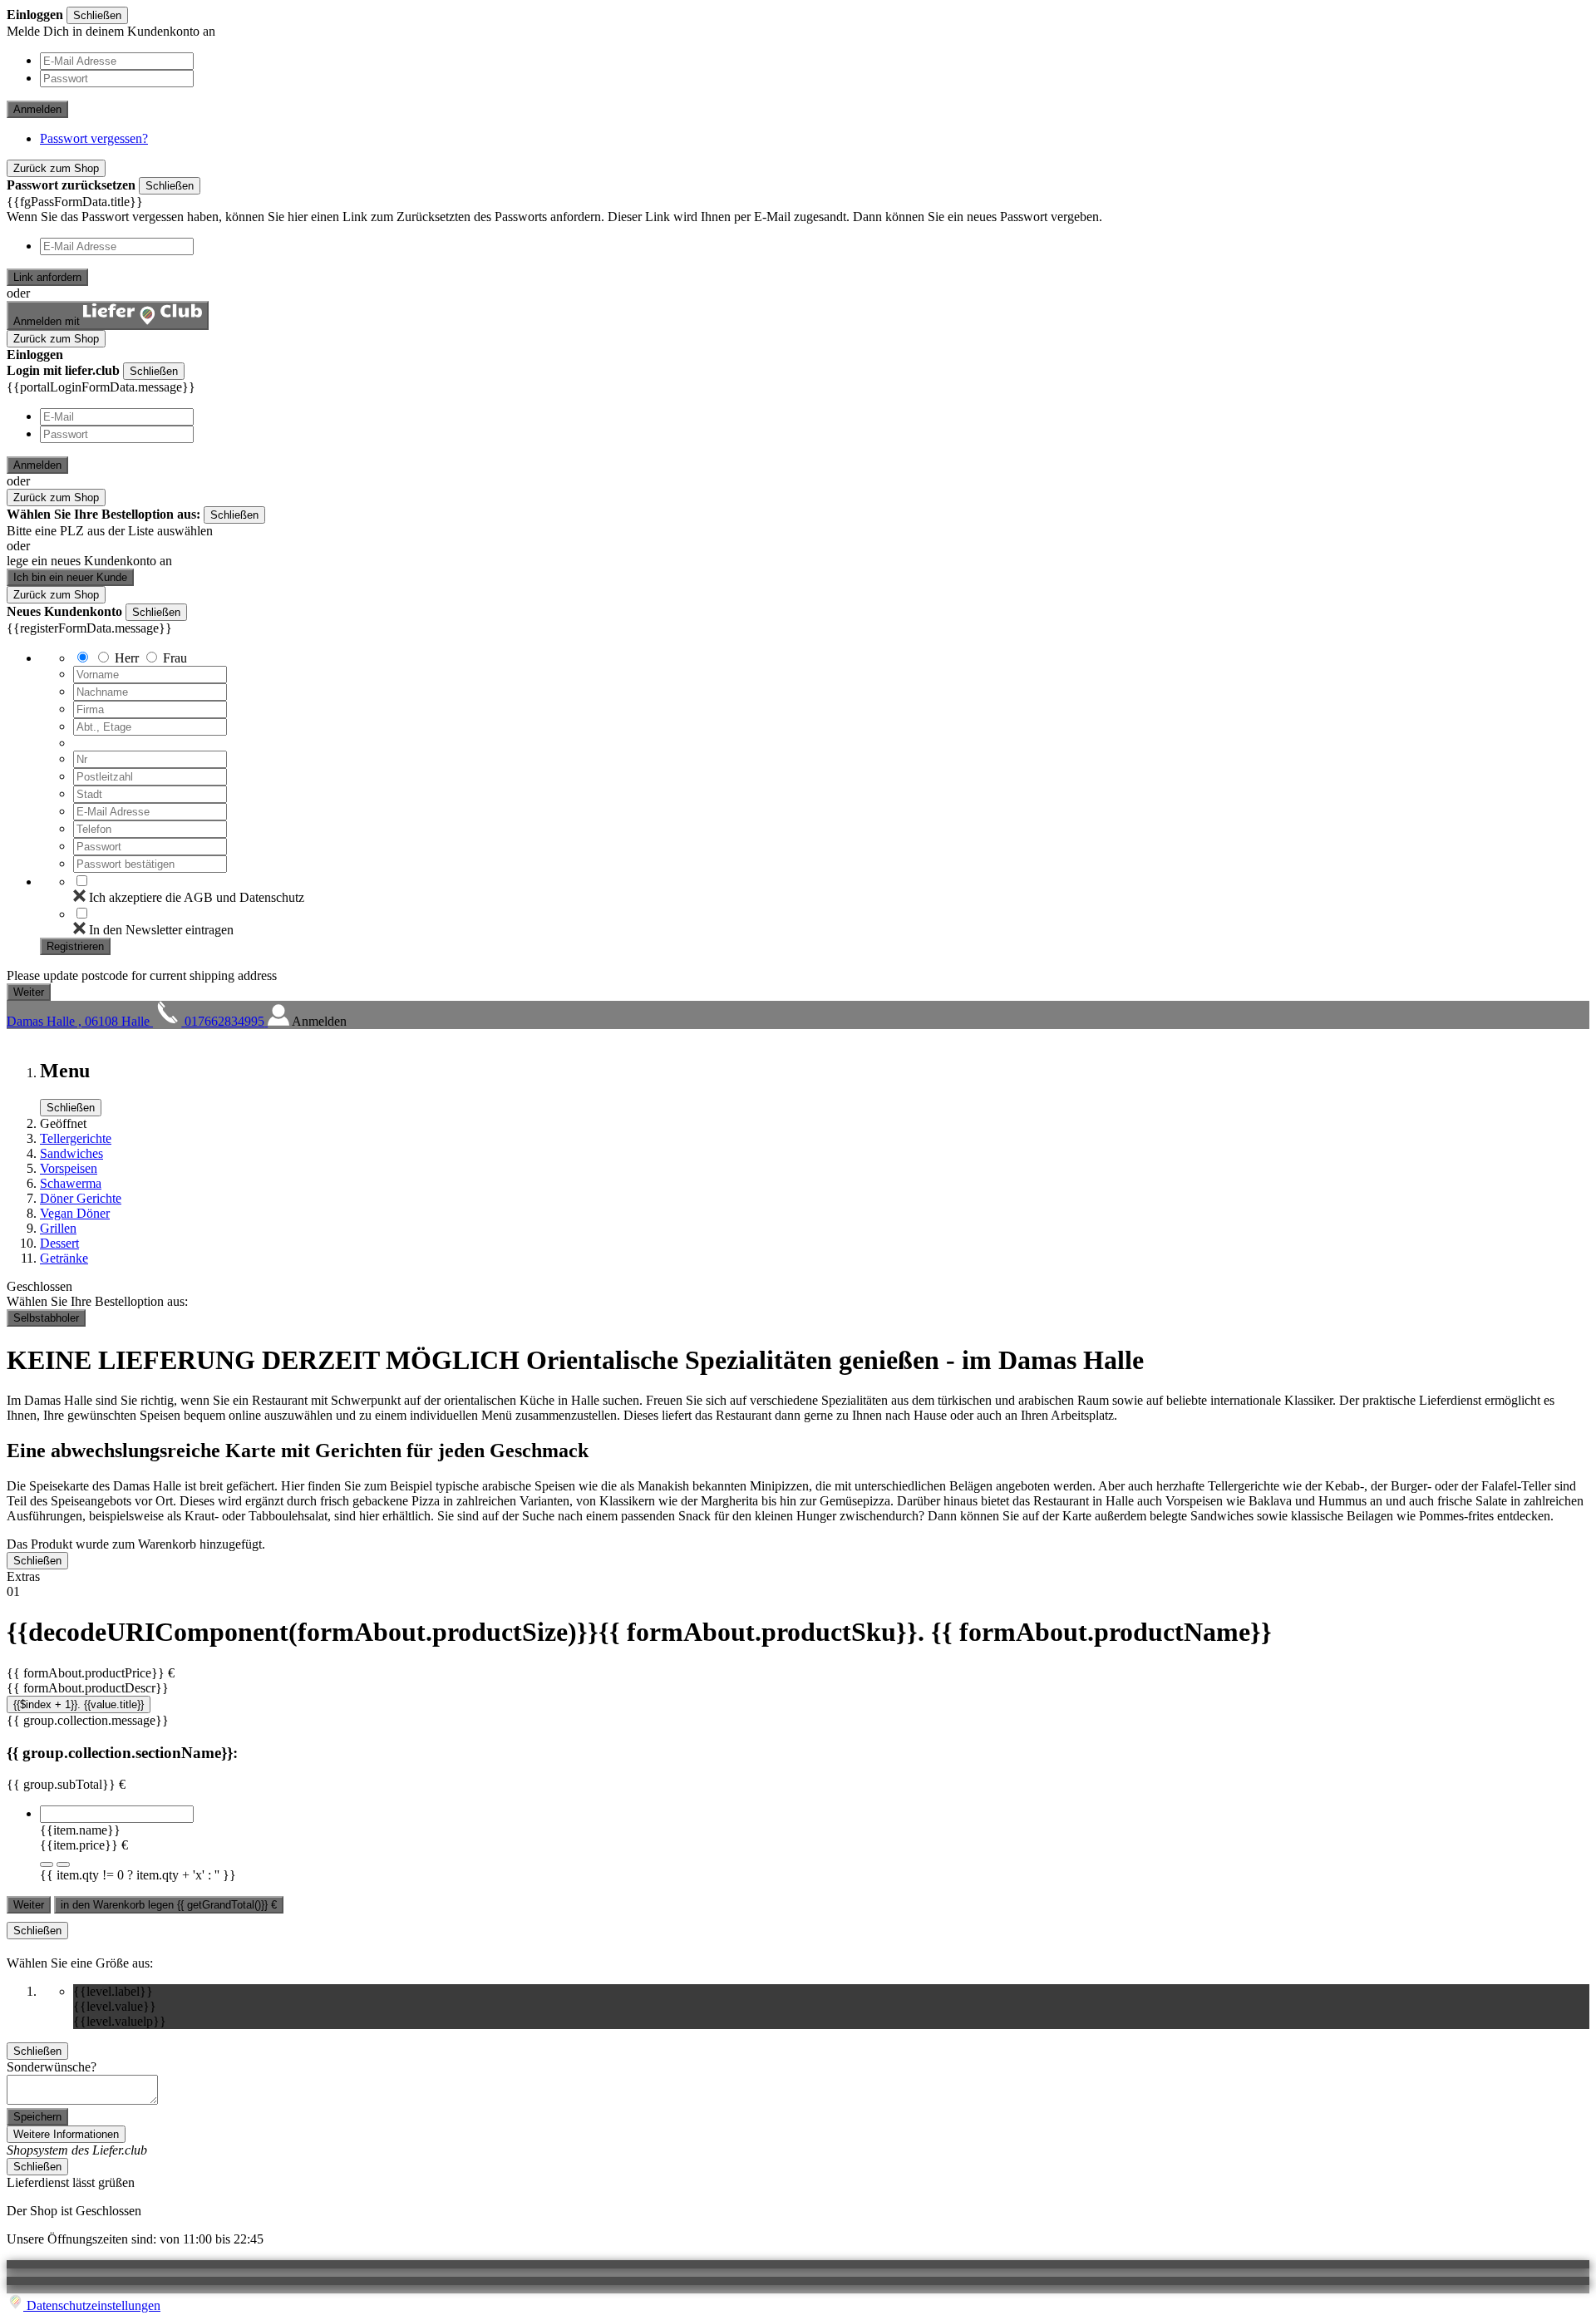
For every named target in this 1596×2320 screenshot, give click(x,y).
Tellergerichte (76, 1138)
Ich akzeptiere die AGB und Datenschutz (197, 897)
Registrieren (75, 946)
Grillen (58, 1228)
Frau (175, 658)
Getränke (64, 1258)
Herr (127, 658)
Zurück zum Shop (56, 168)
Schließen (97, 15)
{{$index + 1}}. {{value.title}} (79, 1704)
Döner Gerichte (81, 1198)
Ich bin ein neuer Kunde (70, 577)
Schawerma (71, 1183)
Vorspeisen (69, 1168)
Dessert (59, 1243)
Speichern (37, 2117)
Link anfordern (47, 277)
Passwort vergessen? (94, 138)
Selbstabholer (46, 1318)
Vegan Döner (75, 1213)
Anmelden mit (48, 321)
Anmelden (37, 109)
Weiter (29, 1905)
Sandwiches (71, 1153)
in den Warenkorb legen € (169, 1905)
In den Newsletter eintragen (161, 930)
